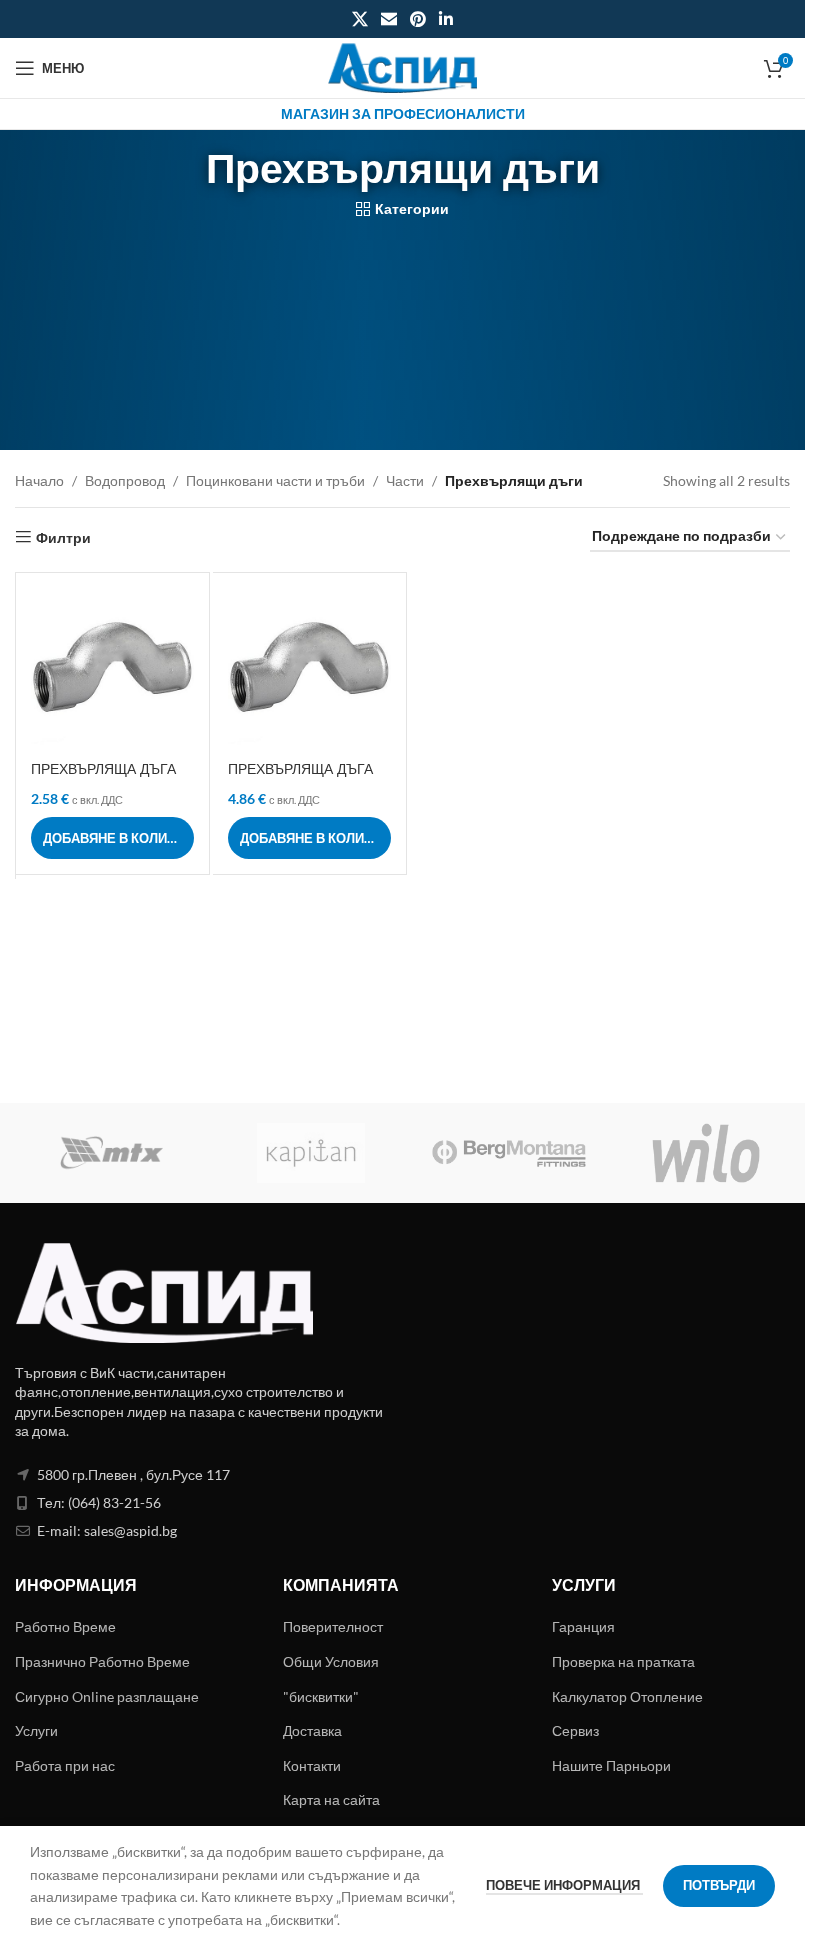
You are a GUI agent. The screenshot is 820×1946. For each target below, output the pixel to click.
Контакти (312, 1765)
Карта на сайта (331, 1799)
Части (405, 480)
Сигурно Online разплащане (107, 1696)
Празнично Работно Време (102, 1661)
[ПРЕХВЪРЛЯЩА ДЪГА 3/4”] (309, 669)
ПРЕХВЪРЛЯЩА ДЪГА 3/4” (300, 779)
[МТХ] (114, 1153)
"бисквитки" (321, 1696)
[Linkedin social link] (446, 19)
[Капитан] (312, 1153)
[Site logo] (403, 66)
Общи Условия (331, 1661)
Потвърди (719, 1885)
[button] (112, 838)
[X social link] (359, 19)
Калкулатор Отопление (627, 1696)
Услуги (36, 1730)
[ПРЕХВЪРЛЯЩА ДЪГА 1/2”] (112, 669)
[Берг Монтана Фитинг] (509, 1153)
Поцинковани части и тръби (275, 480)
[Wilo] (707, 1153)
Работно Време (65, 1626)
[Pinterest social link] (418, 19)
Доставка (312, 1730)
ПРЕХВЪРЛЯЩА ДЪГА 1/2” (103, 779)
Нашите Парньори (611, 1765)
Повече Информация (564, 1885)
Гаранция (583, 1626)
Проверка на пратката (623, 1661)
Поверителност (333, 1626)
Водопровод (125, 480)
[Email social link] (388, 19)
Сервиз (575, 1730)
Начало (39, 480)
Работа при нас (65, 1765)
